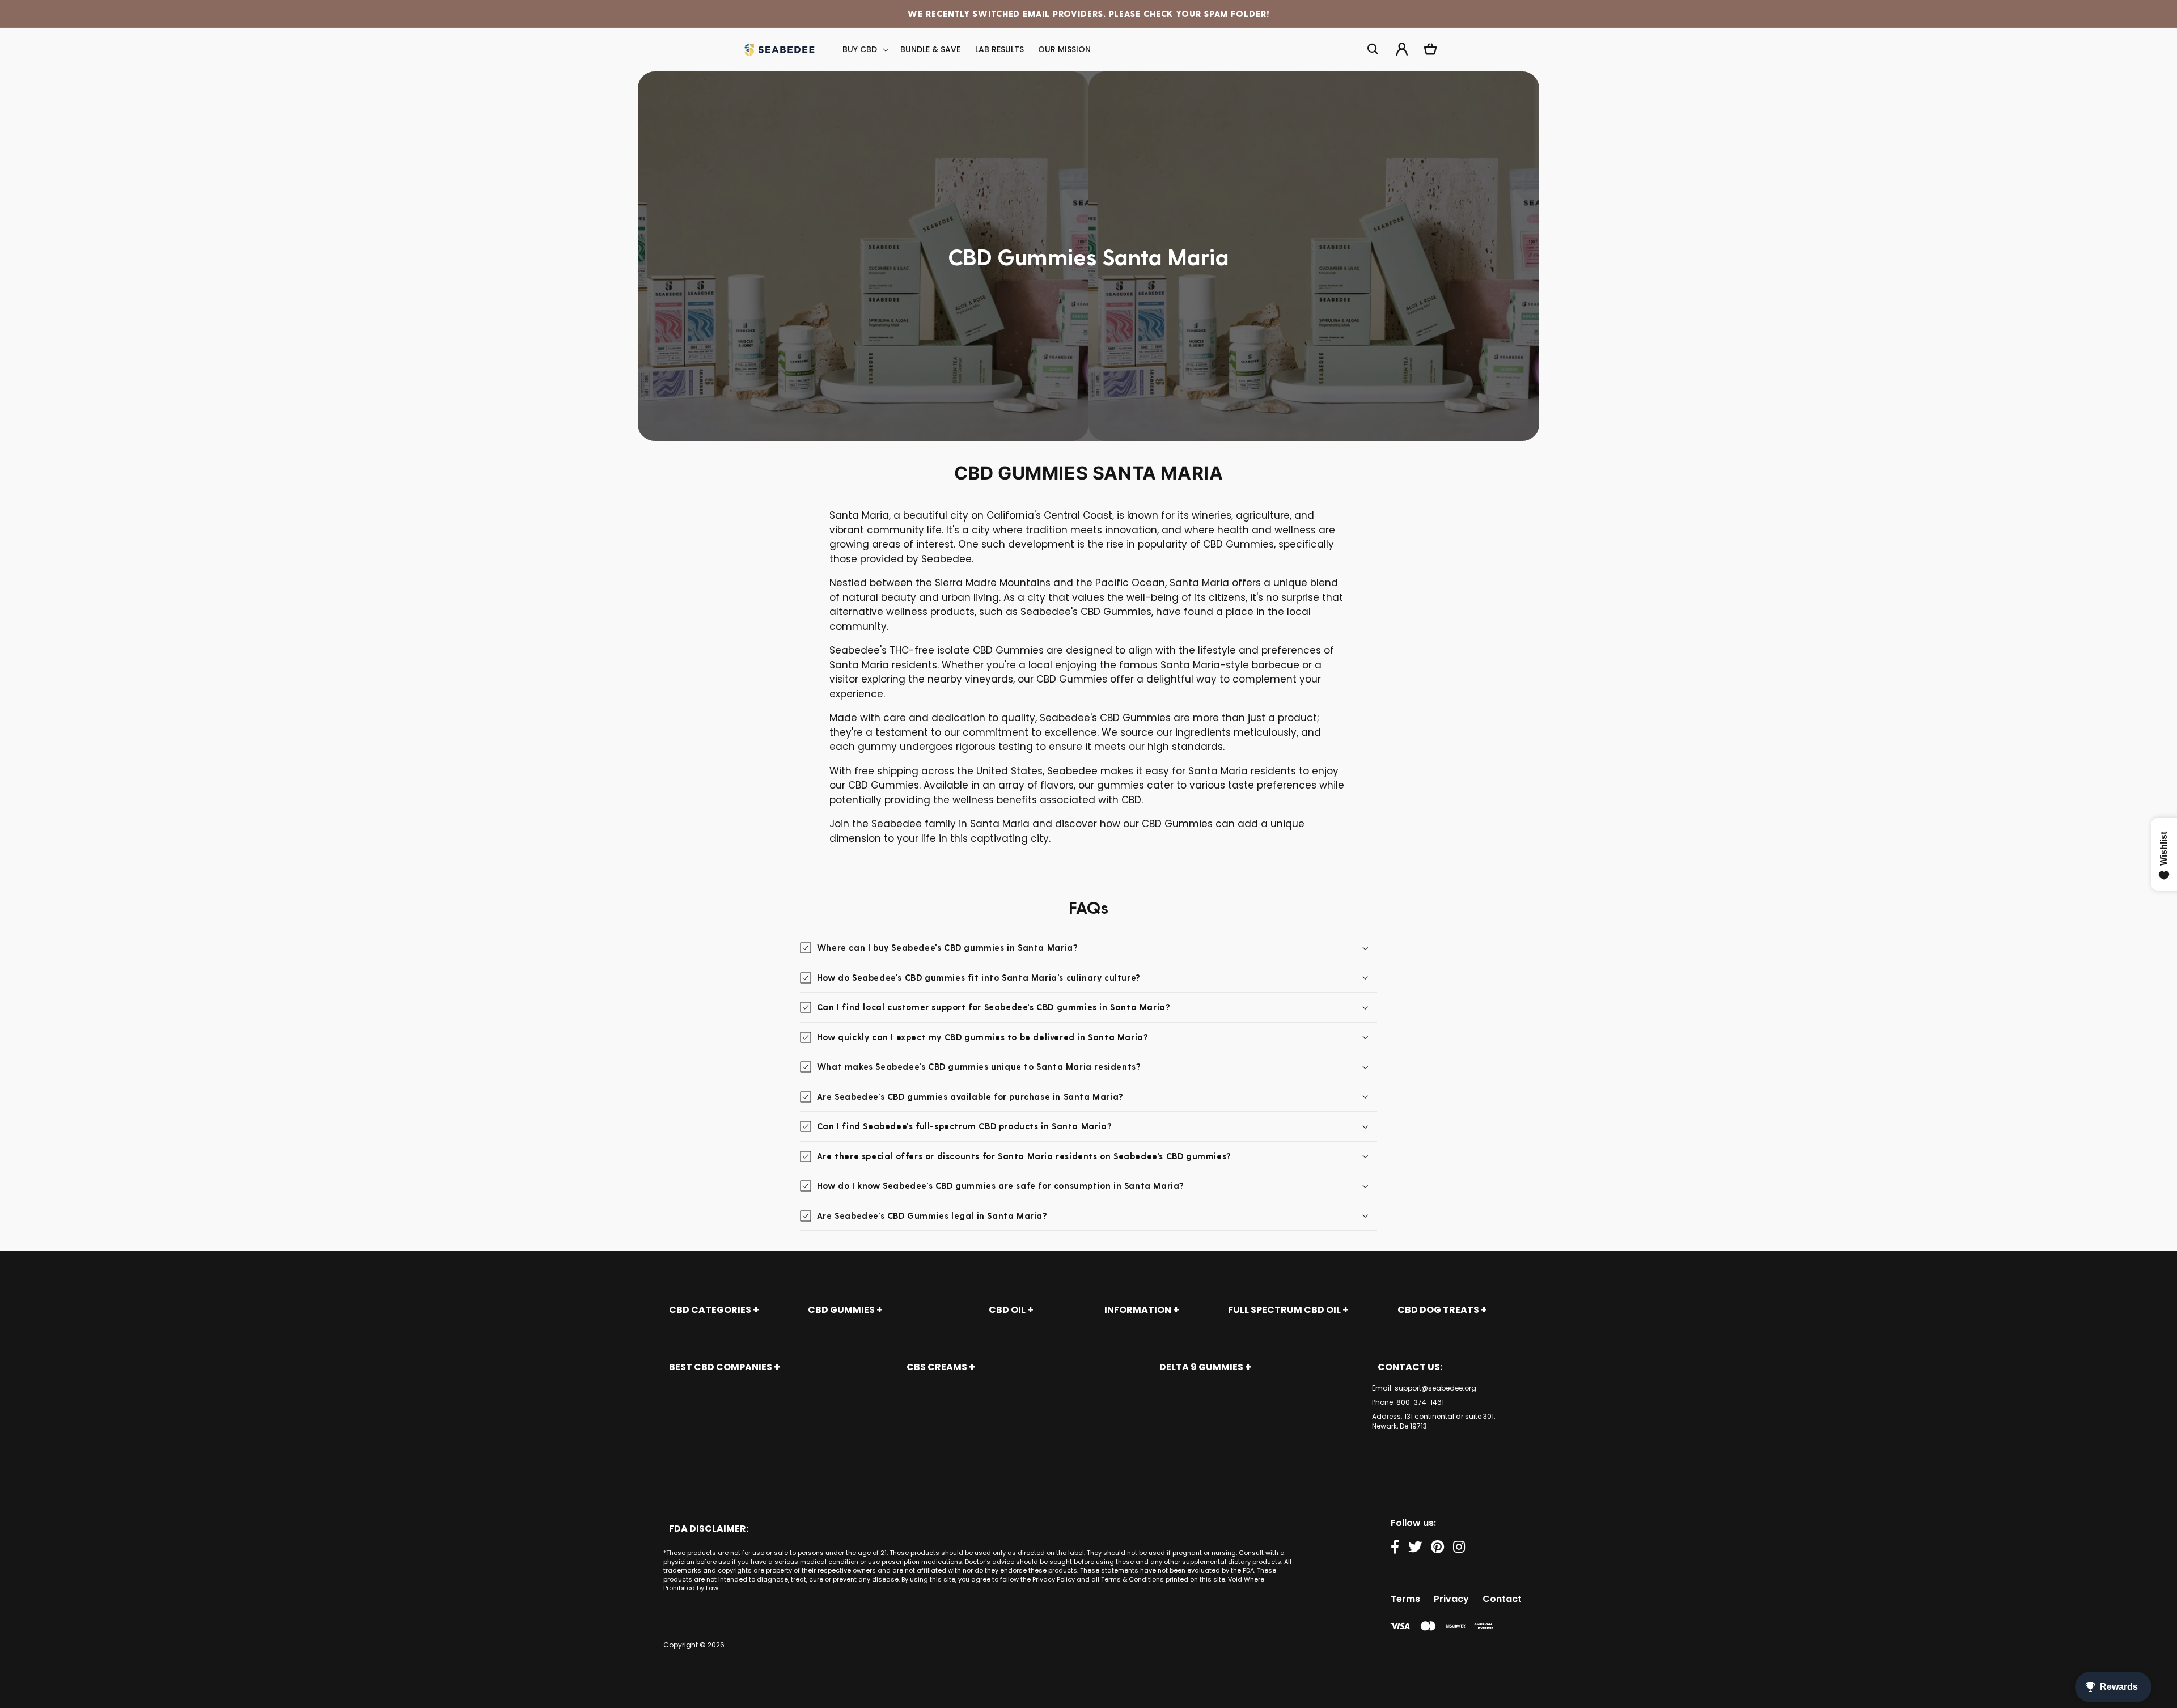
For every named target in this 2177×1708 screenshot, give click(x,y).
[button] (865, 50)
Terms (1405, 1599)
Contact (1502, 1599)
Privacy (1451, 1599)
